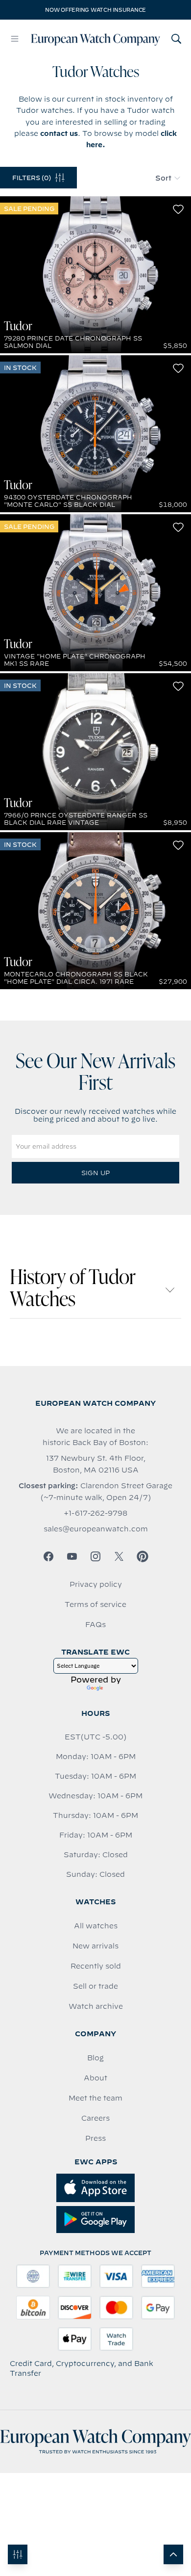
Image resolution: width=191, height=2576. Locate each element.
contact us (59, 133)
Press (95, 2138)
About (95, 2078)
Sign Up (95, 1173)
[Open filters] (18, 2554)
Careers (95, 2118)
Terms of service (95, 1604)
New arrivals (95, 1946)
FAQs (95, 1625)
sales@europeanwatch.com (96, 1529)
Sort (163, 178)
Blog (95, 2058)
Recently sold (96, 1966)
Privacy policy (96, 1584)
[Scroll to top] (173, 2554)
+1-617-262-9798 (95, 1513)
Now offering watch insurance (95, 10)
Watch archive (96, 2006)
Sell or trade (95, 1986)
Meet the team (95, 2098)
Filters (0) (32, 178)
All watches (96, 1926)
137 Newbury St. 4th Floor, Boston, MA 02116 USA (96, 1464)
